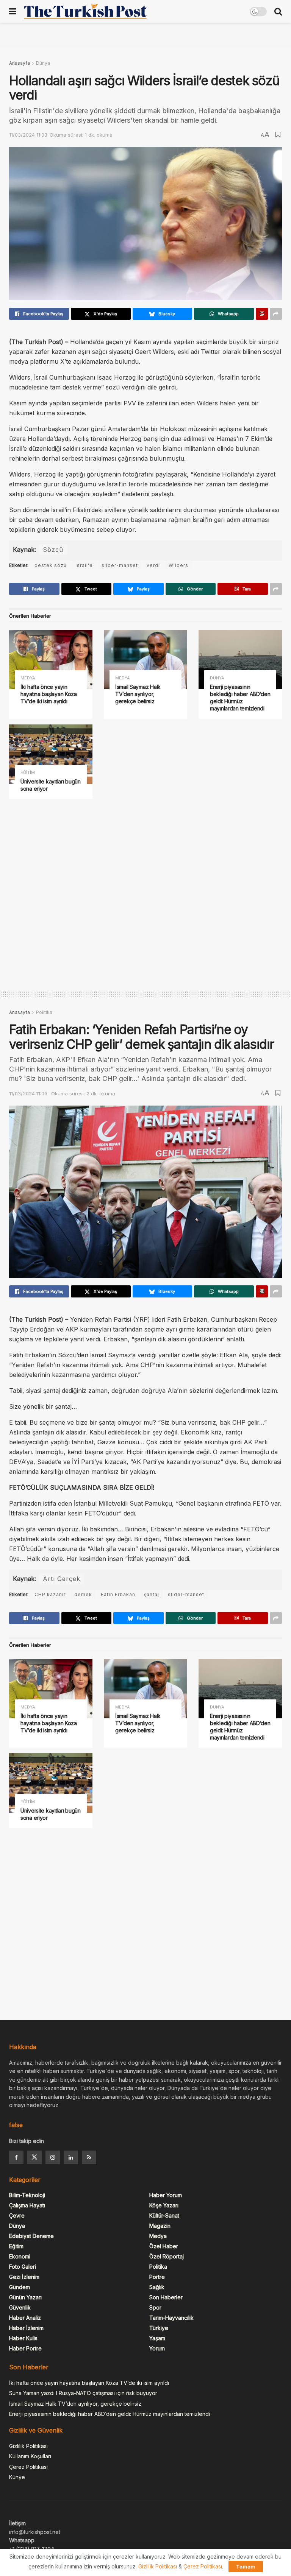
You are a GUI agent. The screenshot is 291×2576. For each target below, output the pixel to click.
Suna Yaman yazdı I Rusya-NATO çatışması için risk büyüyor (83, 2393)
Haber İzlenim (26, 2328)
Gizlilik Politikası (28, 2446)
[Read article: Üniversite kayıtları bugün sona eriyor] (51, 754)
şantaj (152, 1594)
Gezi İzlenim (24, 2277)
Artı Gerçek (62, 1579)
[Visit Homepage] (85, 11)
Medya (28, 678)
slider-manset (120, 565)
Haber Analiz (25, 2318)
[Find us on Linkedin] (71, 2157)
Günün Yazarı (25, 2297)
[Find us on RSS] (89, 2157)
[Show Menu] (13, 11)
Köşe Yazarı (164, 2205)
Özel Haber (164, 2246)
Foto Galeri (23, 2267)
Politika (44, 1012)
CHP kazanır (50, 1594)
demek (83, 1594)
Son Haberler (166, 2297)
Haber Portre (25, 2348)
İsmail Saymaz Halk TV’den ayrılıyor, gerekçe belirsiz (138, 694)
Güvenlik (20, 2307)
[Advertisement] (145, 34)
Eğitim (28, 773)
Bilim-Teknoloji (27, 2195)
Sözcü (53, 550)
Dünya (43, 63)
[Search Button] (278, 11)
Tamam (246, 2567)
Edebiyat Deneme (31, 2236)
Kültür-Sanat (164, 2215)
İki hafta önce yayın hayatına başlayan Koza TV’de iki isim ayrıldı (49, 694)
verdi (153, 565)
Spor (155, 2307)
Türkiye (159, 2328)
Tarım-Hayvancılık (171, 2318)
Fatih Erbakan (118, 1594)
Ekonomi (20, 2256)
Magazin (160, 2226)
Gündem (20, 2287)
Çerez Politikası (28, 2467)
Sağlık (157, 2287)
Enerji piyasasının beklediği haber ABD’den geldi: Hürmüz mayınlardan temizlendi (240, 698)
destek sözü (51, 565)
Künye (17, 2477)
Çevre (17, 2215)
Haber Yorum (166, 2195)
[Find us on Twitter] (34, 2157)
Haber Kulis (23, 2338)
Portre (157, 2277)
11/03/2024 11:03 (28, 135)
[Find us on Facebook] (16, 2157)
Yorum (157, 2348)
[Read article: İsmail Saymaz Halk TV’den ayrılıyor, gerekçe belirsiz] (145, 660)
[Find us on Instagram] (53, 2157)
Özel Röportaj (167, 2256)
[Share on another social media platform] (276, 314)
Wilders (178, 565)
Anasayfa (20, 63)
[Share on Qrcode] (262, 314)
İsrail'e (84, 565)
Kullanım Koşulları (30, 2456)
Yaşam (157, 2338)
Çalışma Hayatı (27, 2205)
